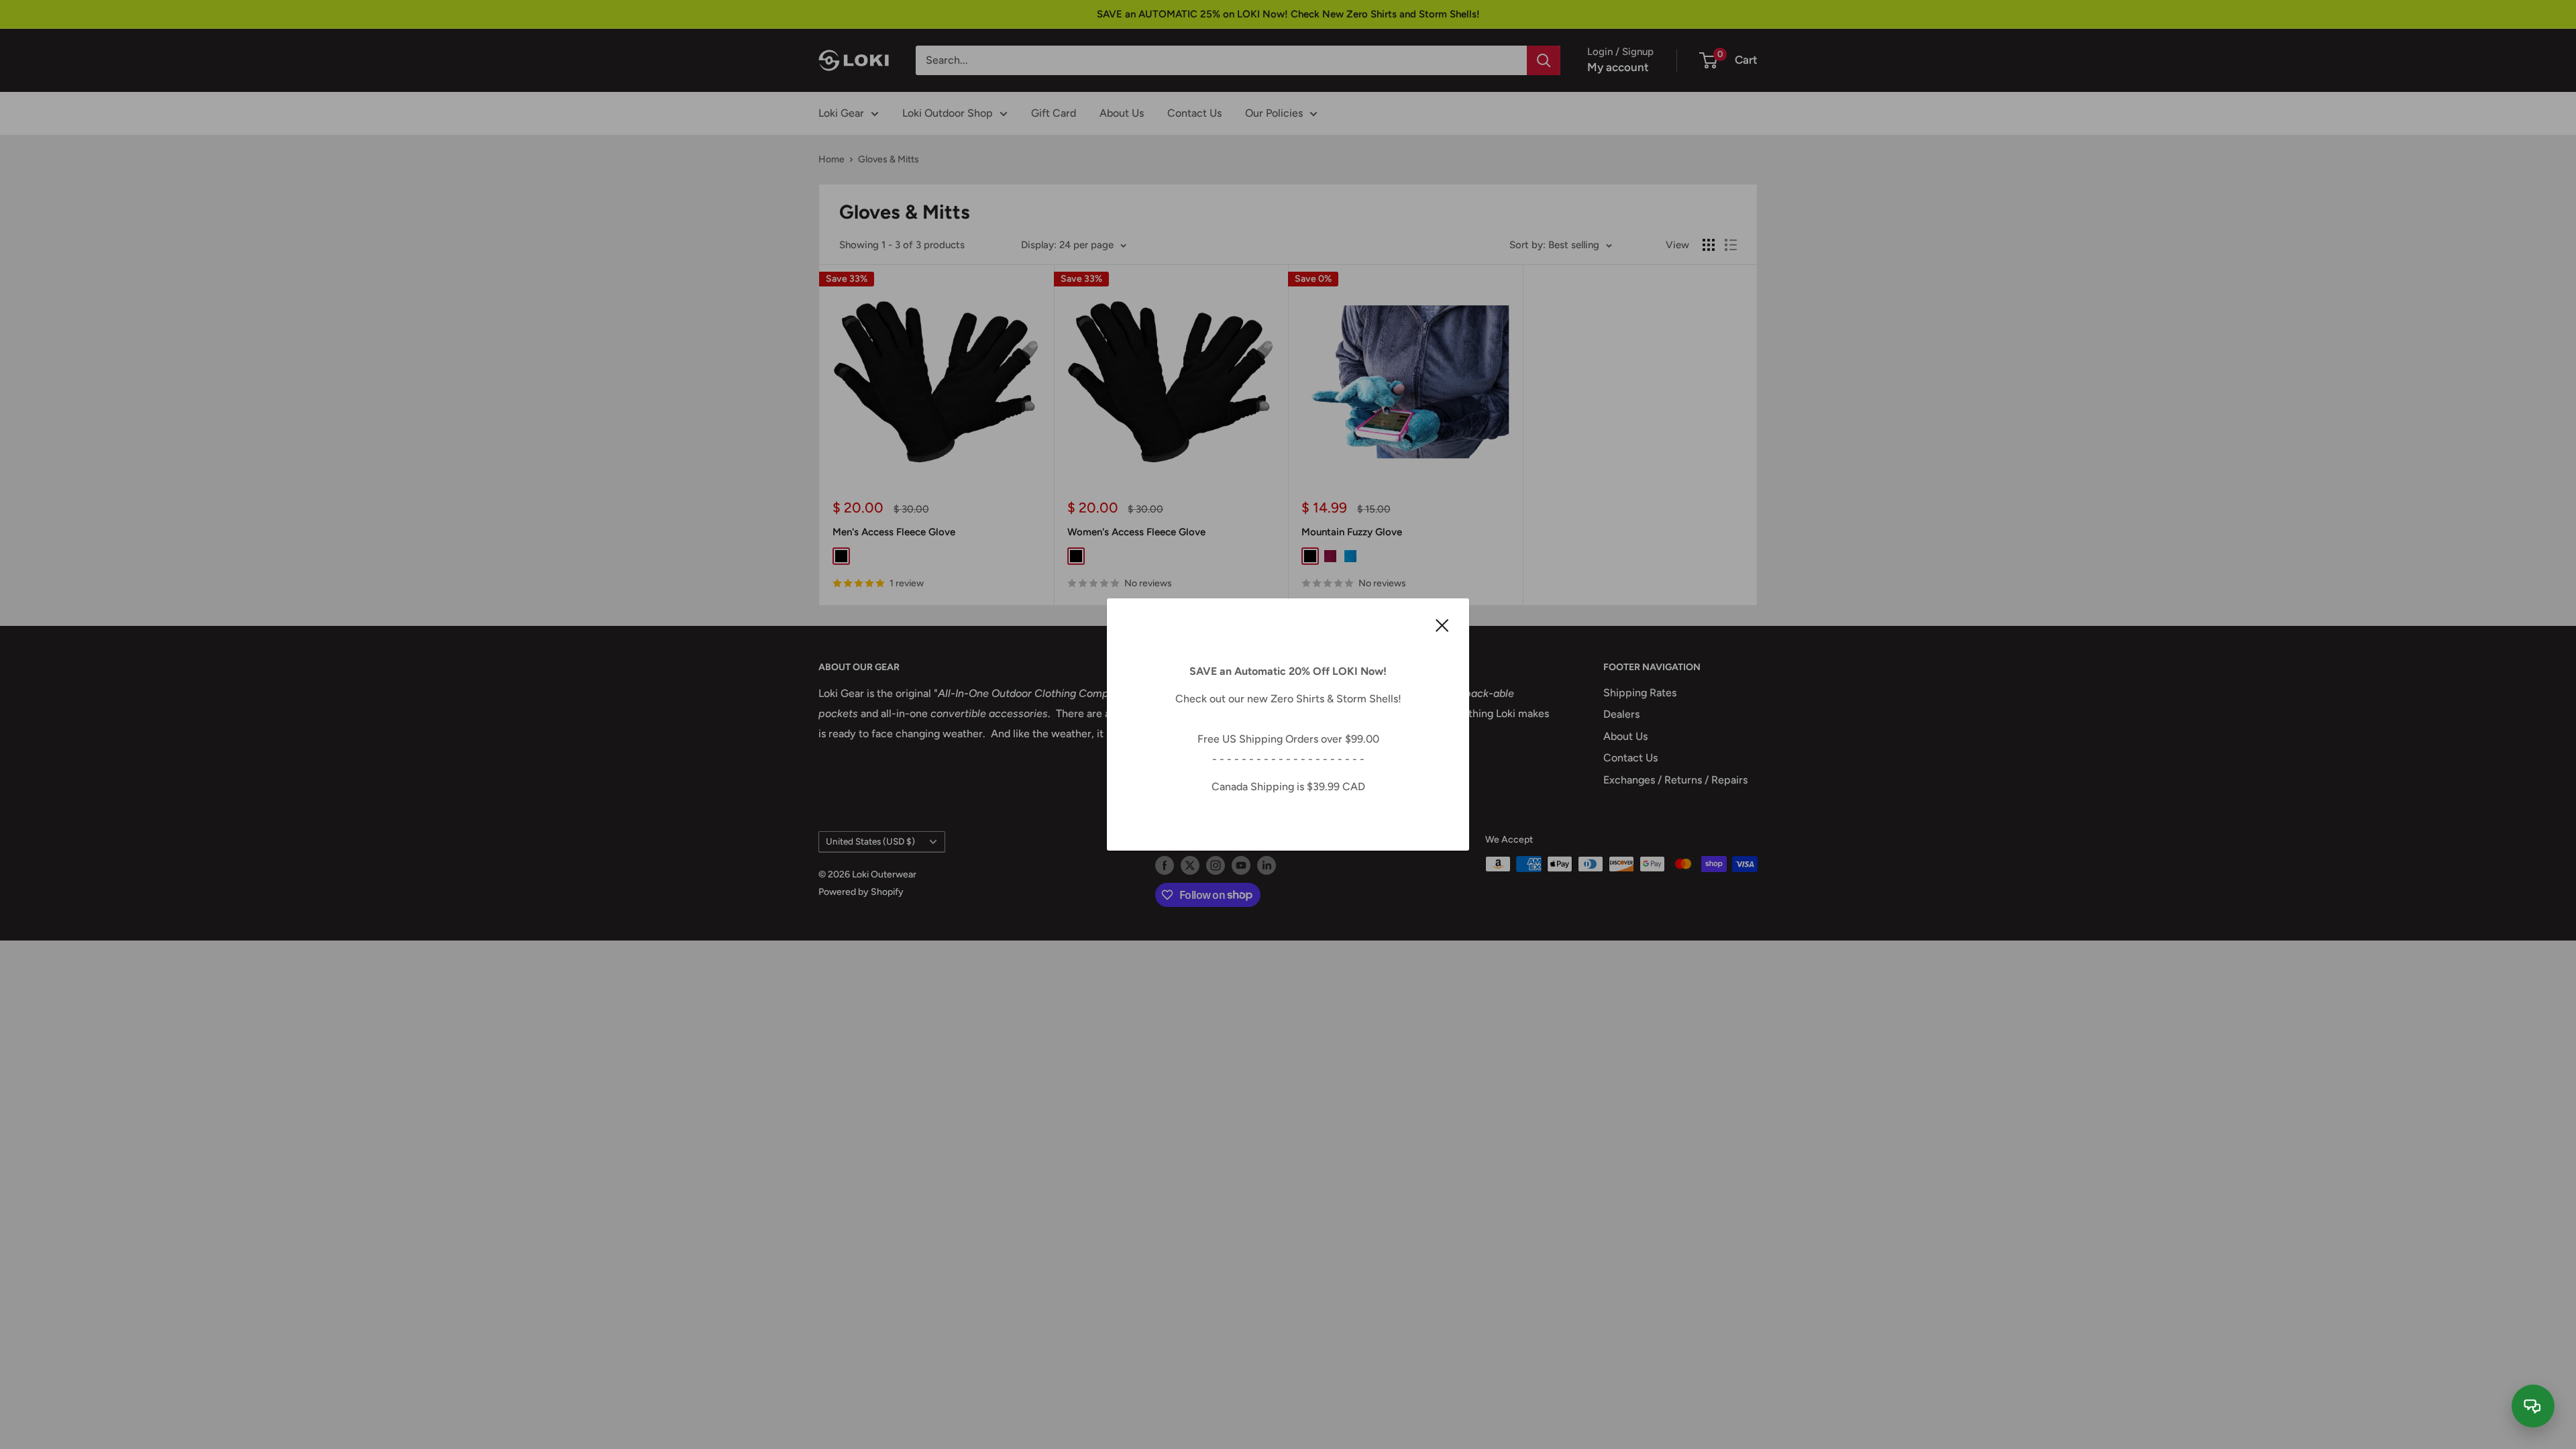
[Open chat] (2533, 1406)
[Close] (1442, 625)
